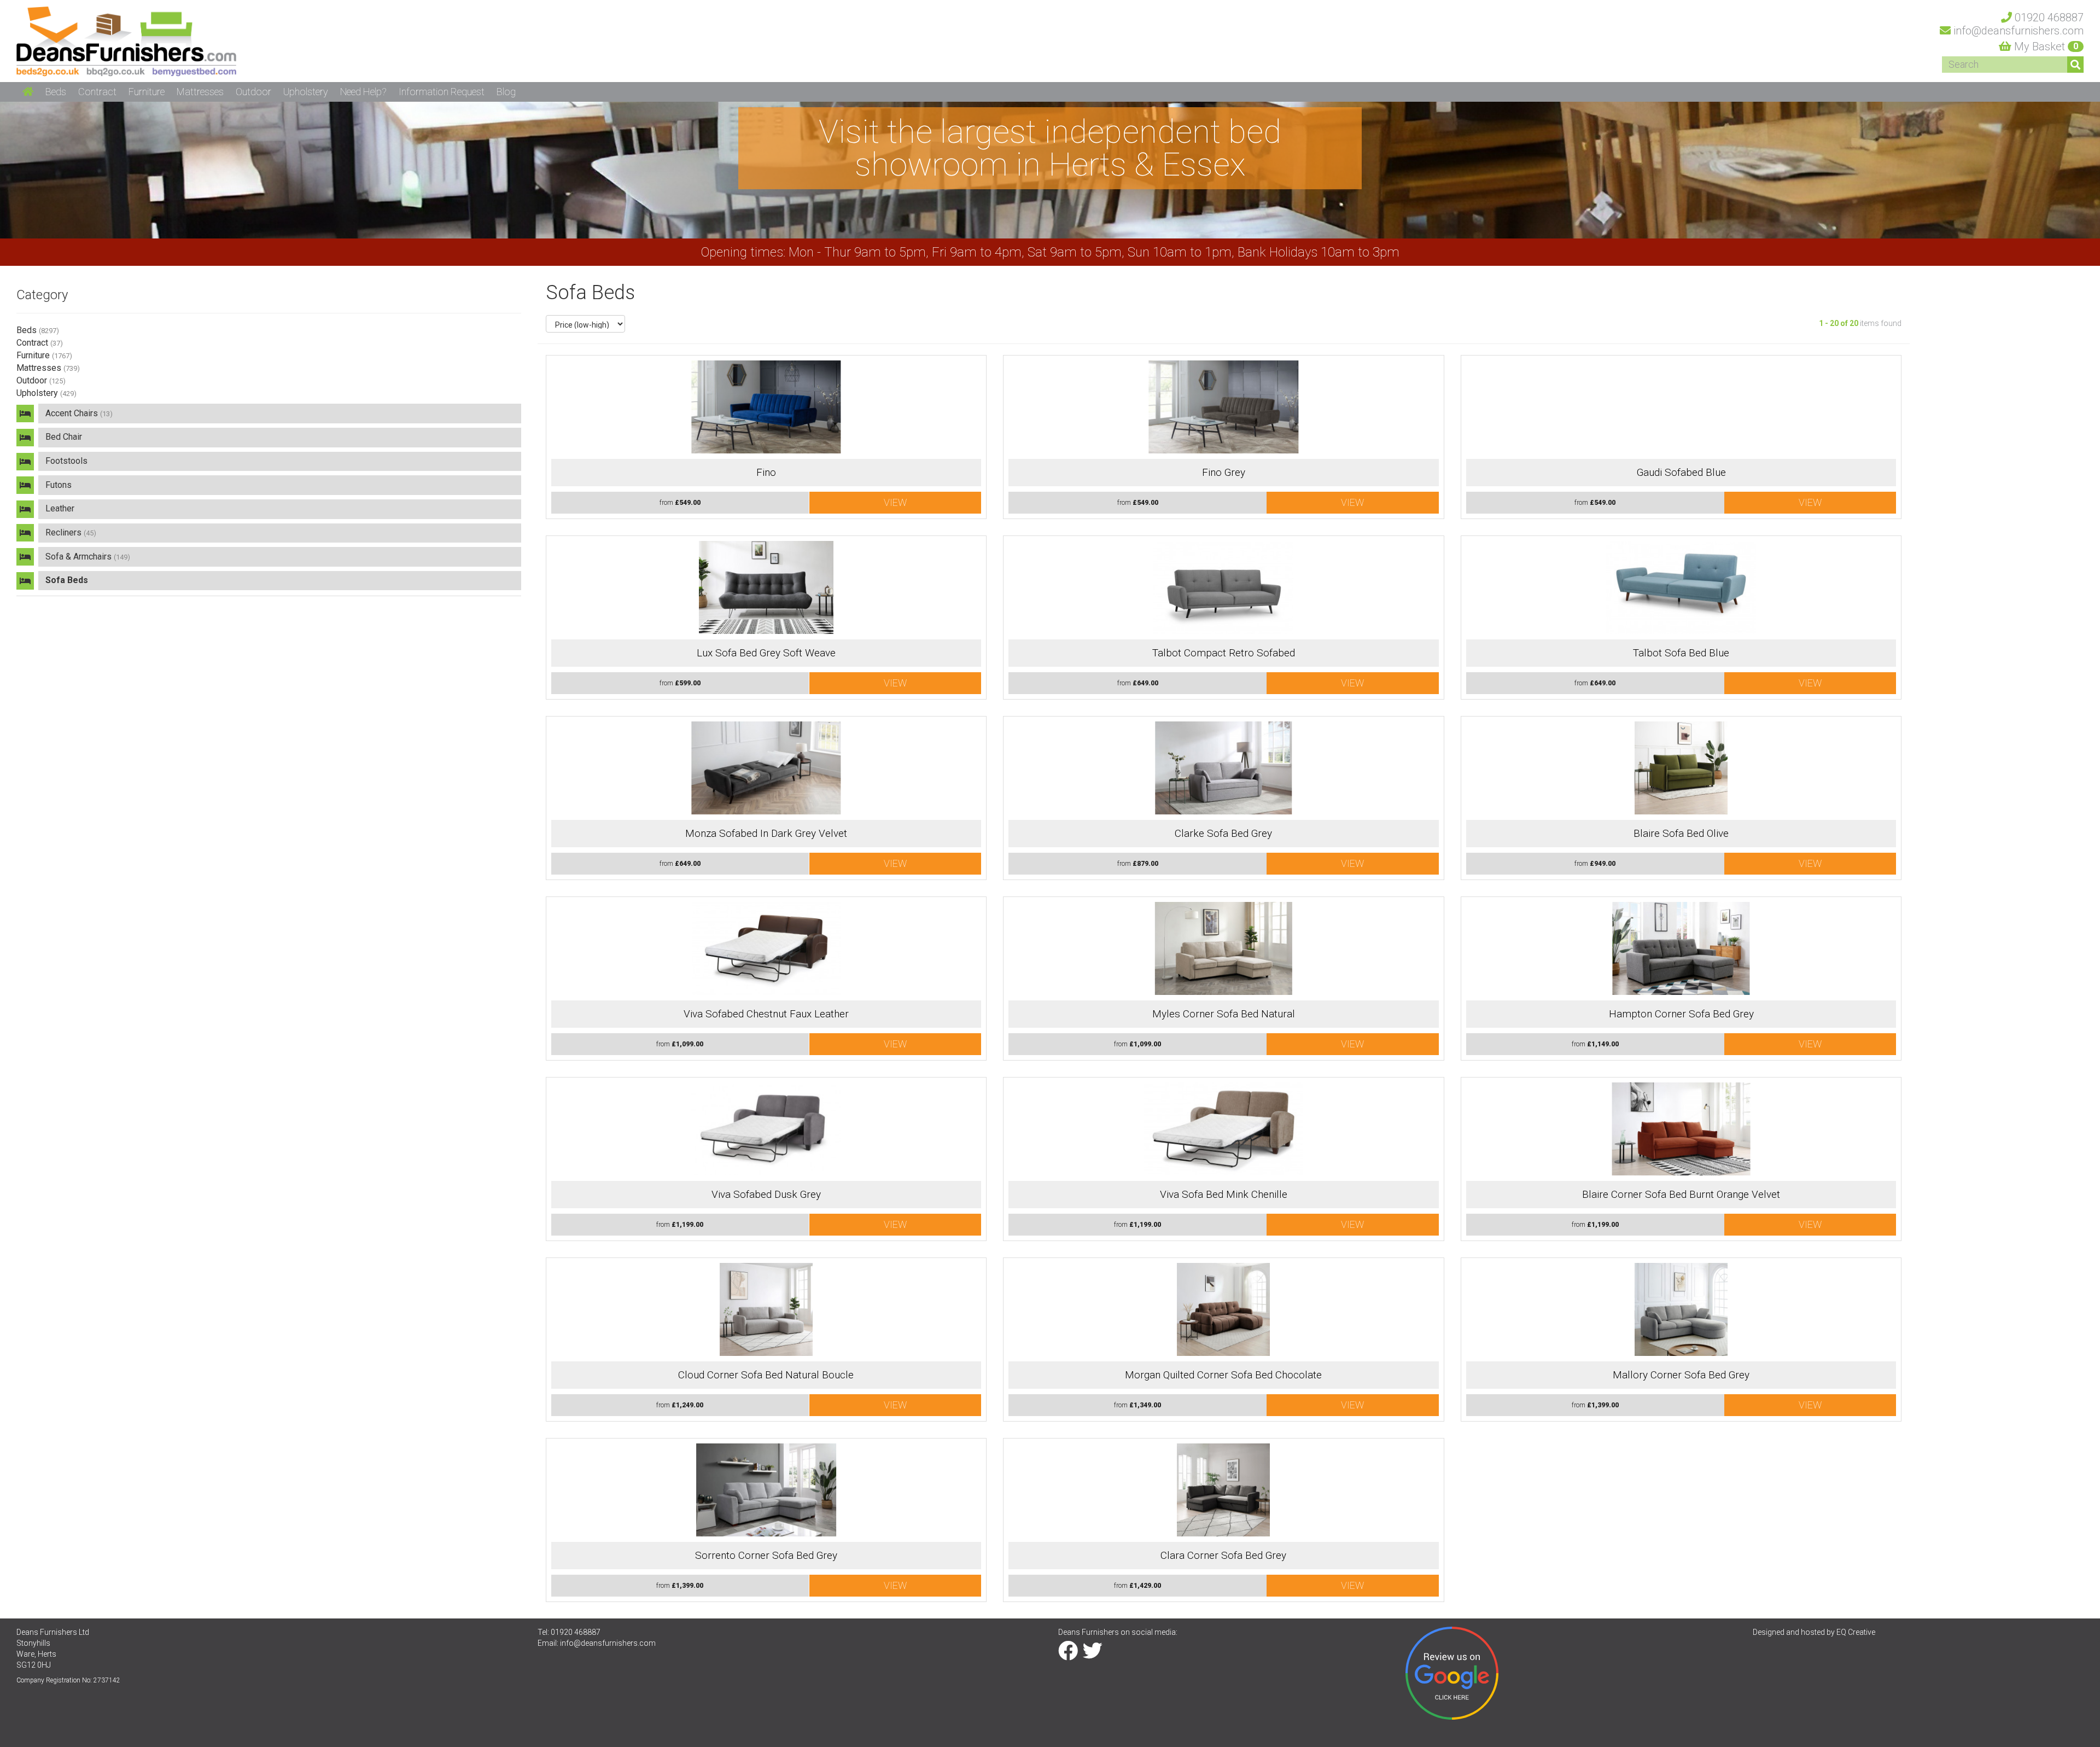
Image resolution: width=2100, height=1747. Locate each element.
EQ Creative (1856, 1632)
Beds (38, 330)
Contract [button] (97, 92)
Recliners (71, 532)
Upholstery (46, 393)
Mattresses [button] (200, 92)
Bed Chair (64, 437)
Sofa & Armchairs (88, 557)
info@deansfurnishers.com (608, 1643)
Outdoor (41, 380)
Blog (506, 92)
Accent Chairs (79, 413)
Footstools (66, 461)
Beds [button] (56, 92)
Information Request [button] (442, 92)
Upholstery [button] (306, 92)
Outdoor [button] (253, 92)
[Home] (126, 40)
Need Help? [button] (363, 92)
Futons (59, 485)
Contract (40, 343)
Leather (60, 508)
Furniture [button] (147, 92)
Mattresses (48, 368)
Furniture (44, 355)
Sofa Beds (67, 580)
